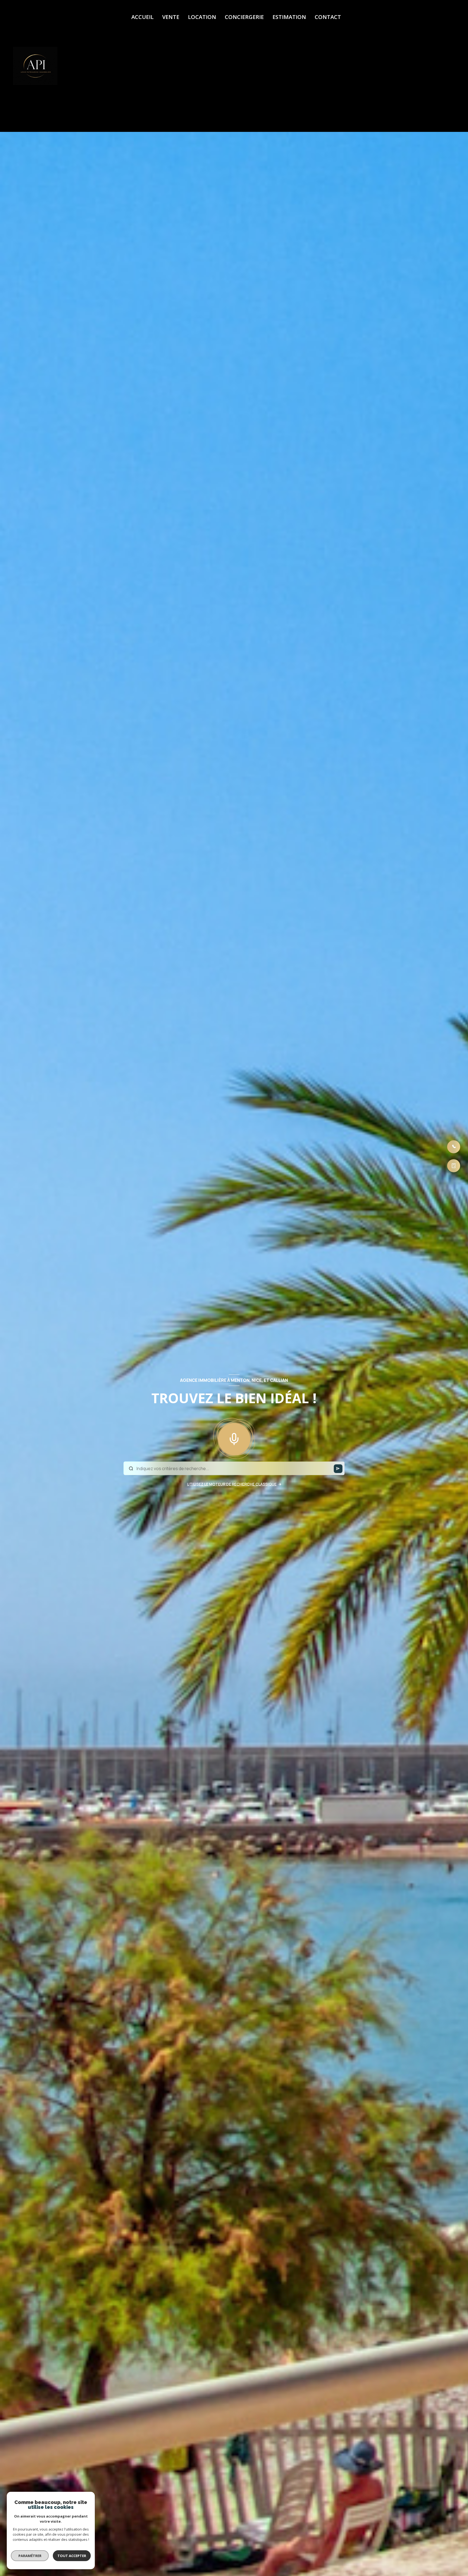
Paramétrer (30, 2556)
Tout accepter (72, 2556)
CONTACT (328, 17)
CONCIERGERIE (244, 17)
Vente (171, 17)
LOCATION (202, 17)
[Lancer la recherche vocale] (234, 1438)
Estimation (289, 17)
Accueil (142, 17)
